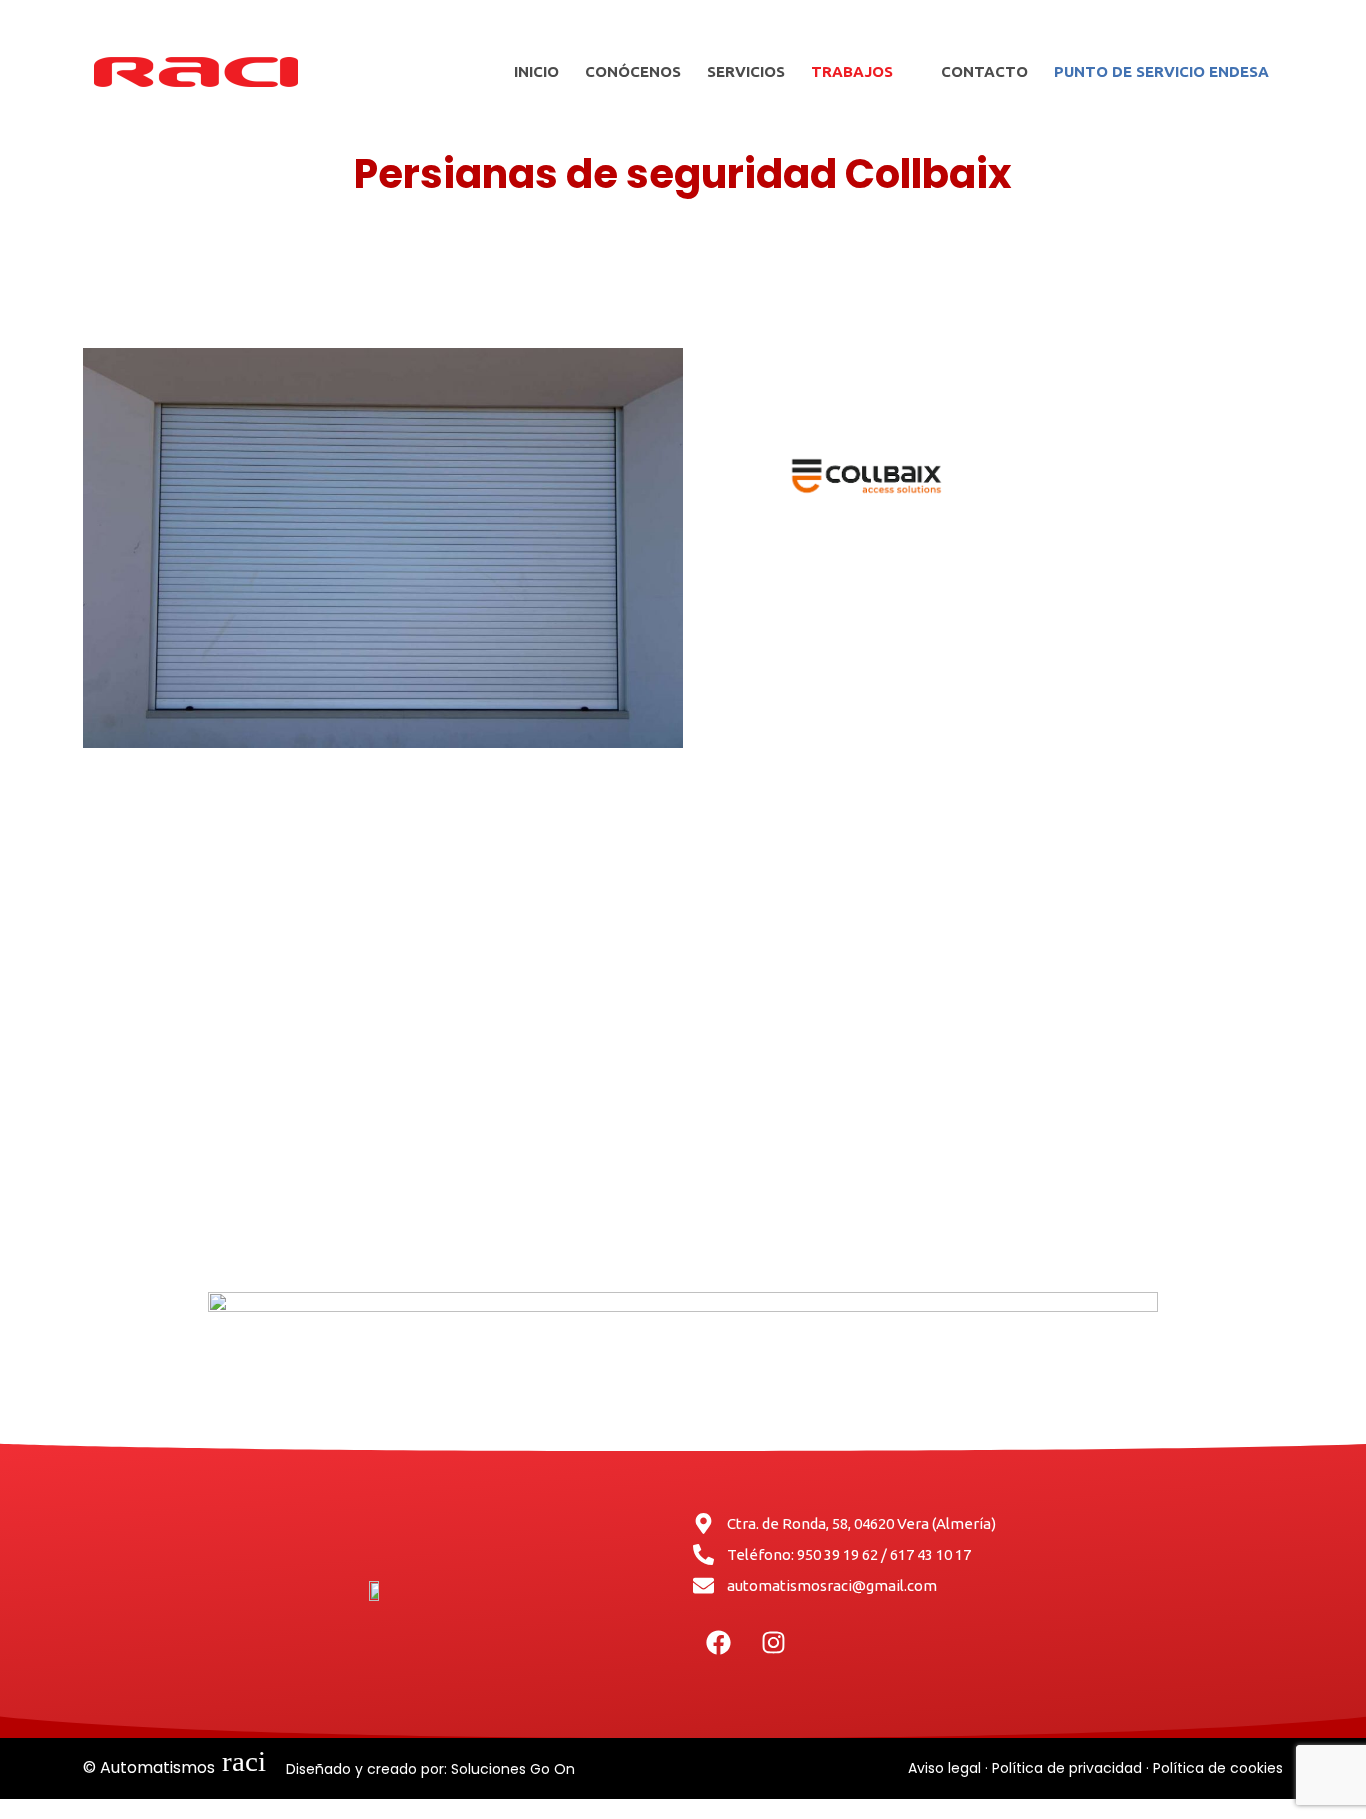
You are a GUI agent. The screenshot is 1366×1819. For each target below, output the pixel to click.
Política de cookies (1218, 1768)
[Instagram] (773, 1643)
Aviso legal (944, 1768)
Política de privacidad (1067, 1768)
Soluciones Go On (513, 1769)
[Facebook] (718, 1643)
